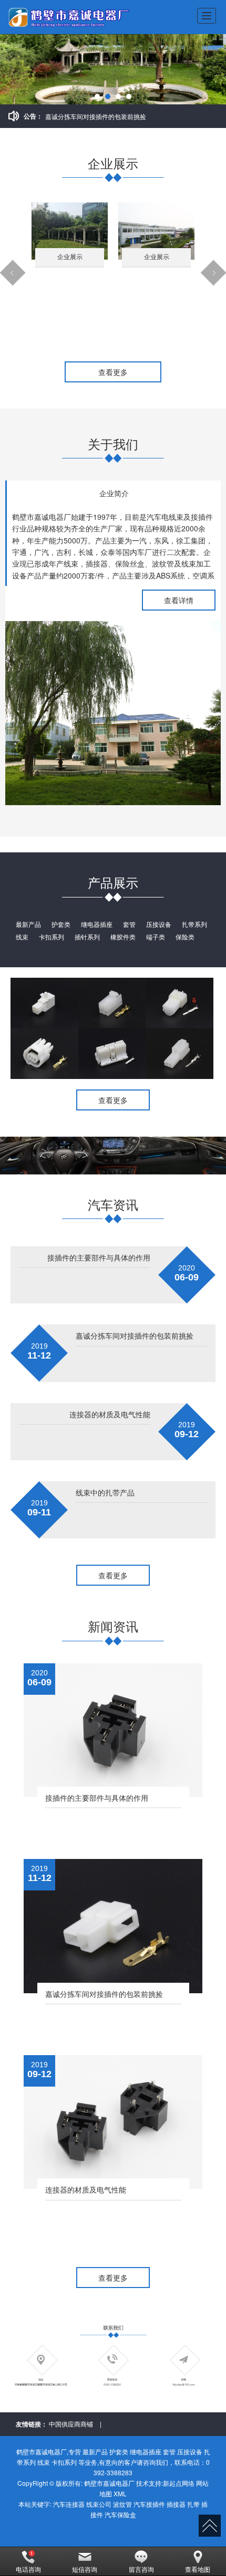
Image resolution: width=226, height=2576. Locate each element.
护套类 (61, 924)
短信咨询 (85, 2569)
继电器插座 (97, 924)
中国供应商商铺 (72, 2424)
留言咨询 (141, 2569)
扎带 (193, 2504)
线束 (22, 937)
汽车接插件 (149, 2504)
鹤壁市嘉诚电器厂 (109, 2483)
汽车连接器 (69, 2504)
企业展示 (70, 257)
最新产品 (28, 924)
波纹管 (122, 2504)
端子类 (156, 937)
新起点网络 (179, 2483)
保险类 (185, 937)
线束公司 (99, 2504)
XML (120, 2493)
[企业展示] (70, 230)
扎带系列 (194, 924)
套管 (129, 924)
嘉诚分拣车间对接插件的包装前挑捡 (96, 116)
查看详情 (179, 600)
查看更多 (113, 372)
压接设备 (159, 924)
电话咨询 (28, 2569)
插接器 (176, 2504)
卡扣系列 (52, 937)
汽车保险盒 (120, 2514)
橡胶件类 (123, 937)
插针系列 (87, 937)
